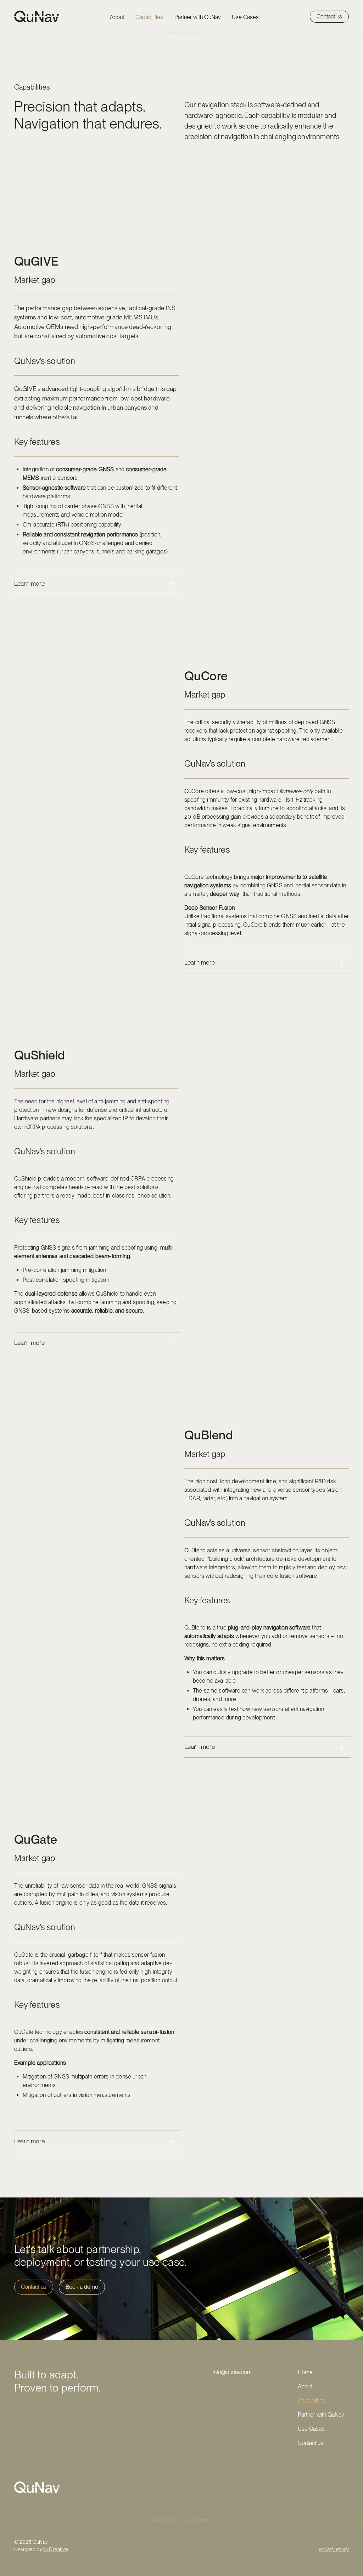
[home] (37, 16)
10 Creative (56, 2549)
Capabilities (149, 17)
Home (305, 2372)
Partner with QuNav (197, 17)
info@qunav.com (232, 2372)
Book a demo (82, 2287)
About (117, 17)
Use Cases (245, 17)
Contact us (329, 16)
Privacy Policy (334, 2549)
